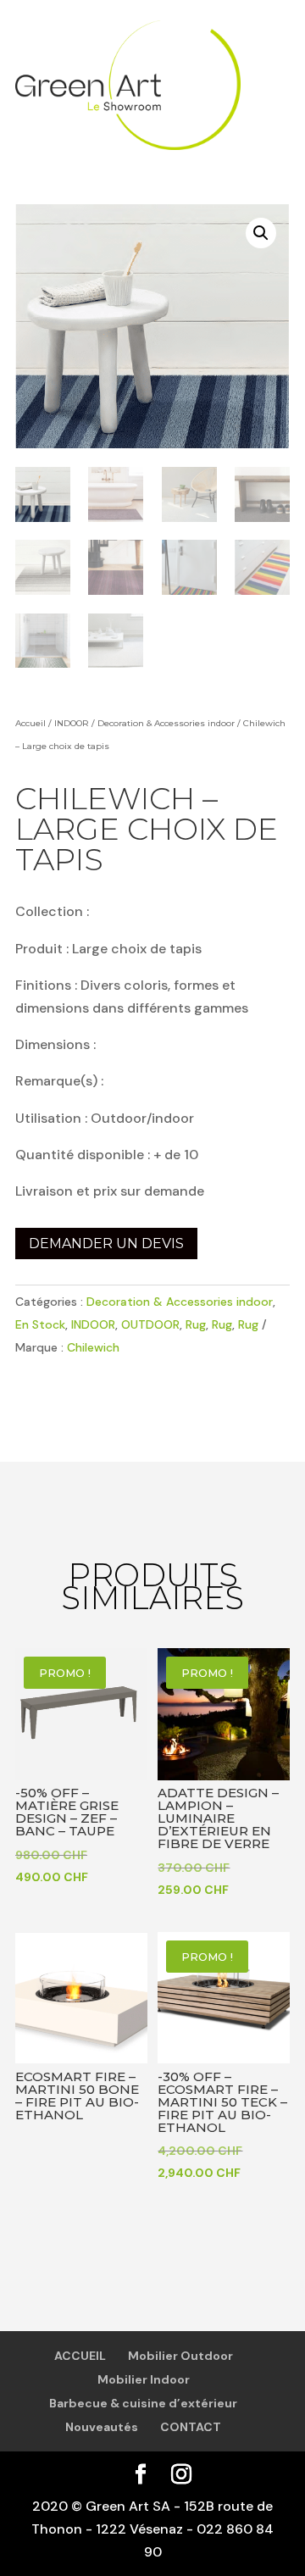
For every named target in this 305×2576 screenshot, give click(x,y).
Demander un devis (106, 1244)
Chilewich (93, 1347)
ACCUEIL (80, 2356)
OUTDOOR (150, 1324)
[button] (261, 233)
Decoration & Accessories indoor (166, 723)
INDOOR (72, 723)
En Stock (40, 1324)
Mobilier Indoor (144, 2379)
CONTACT (191, 2427)
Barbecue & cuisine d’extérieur (143, 2403)
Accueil (30, 723)
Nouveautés (102, 2427)
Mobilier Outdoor (180, 2356)
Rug (196, 1324)
